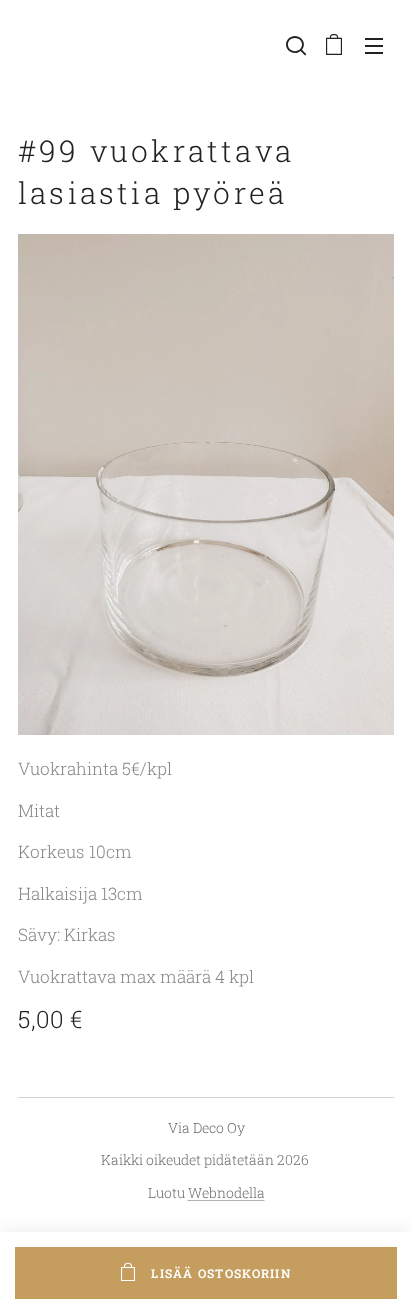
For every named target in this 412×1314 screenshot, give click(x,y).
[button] (294, 45)
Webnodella (226, 1192)
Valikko (374, 45)
